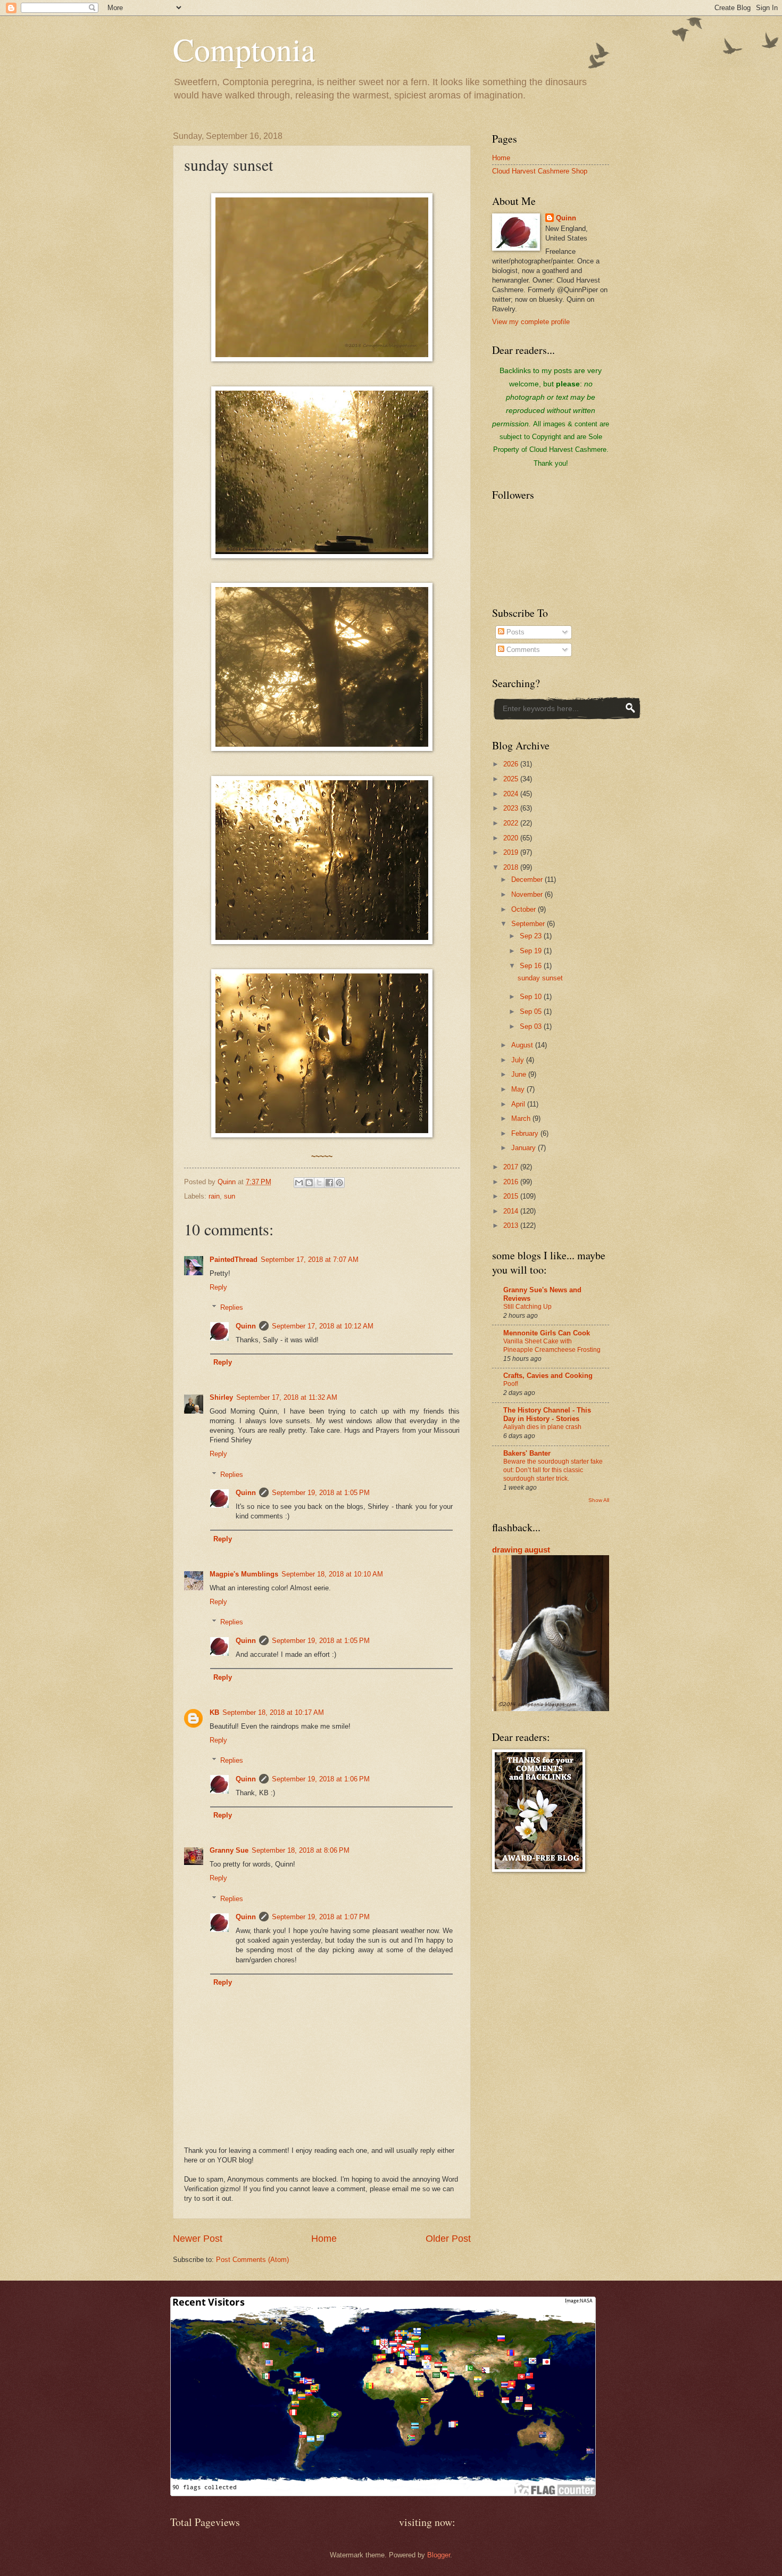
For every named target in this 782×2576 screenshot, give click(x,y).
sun (230, 1196)
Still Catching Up (527, 1307)
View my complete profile (531, 322)
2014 (512, 1211)
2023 (512, 808)
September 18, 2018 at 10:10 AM (332, 1574)
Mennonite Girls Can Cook (547, 1333)
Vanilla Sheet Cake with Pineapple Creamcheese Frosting (552, 1345)
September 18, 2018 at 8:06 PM (301, 1850)
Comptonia (244, 49)
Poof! (511, 1384)
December (528, 880)
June (520, 1074)
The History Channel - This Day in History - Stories (547, 1414)
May (519, 1089)
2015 (512, 1196)
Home (324, 2239)
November (528, 894)
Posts (514, 632)
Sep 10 (532, 997)
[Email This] (299, 1183)
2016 (512, 1182)
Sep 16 (532, 966)
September (529, 924)
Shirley (221, 1397)
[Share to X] (319, 1183)
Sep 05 (532, 1012)
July (519, 1060)
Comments (522, 650)
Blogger (439, 2555)
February (526, 1133)
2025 (512, 779)
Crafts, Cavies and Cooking (548, 1376)
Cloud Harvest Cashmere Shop (540, 171)
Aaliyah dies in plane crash (542, 1427)
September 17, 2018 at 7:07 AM (310, 1260)
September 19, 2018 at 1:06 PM (321, 1779)
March (522, 1118)
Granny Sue (229, 1850)
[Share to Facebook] (329, 1183)
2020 (512, 838)
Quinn (246, 1326)
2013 (512, 1225)
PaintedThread (234, 1260)
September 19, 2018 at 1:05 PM (321, 1493)
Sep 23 (532, 936)
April (519, 1104)
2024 (512, 794)
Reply (218, 1287)
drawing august (521, 1550)
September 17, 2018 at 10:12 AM (323, 1326)
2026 (512, 764)
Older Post (448, 2239)
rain (214, 1196)
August (523, 1045)
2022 (512, 823)
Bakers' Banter (527, 1453)
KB (214, 1712)
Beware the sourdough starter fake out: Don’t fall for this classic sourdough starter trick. (553, 1470)
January (525, 1148)
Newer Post (198, 2239)
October (525, 909)
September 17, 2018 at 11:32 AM (287, 1397)
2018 (512, 867)
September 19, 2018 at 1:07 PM (321, 1917)
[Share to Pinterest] (339, 1183)
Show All (599, 1500)
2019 (512, 852)
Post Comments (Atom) (252, 2260)
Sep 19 (532, 951)
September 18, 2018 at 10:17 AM (273, 1712)
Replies (232, 1307)
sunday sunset (540, 978)
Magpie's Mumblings (244, 1574)
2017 (512, 1167)
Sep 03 (532, 1026)
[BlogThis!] (309, 1183)
